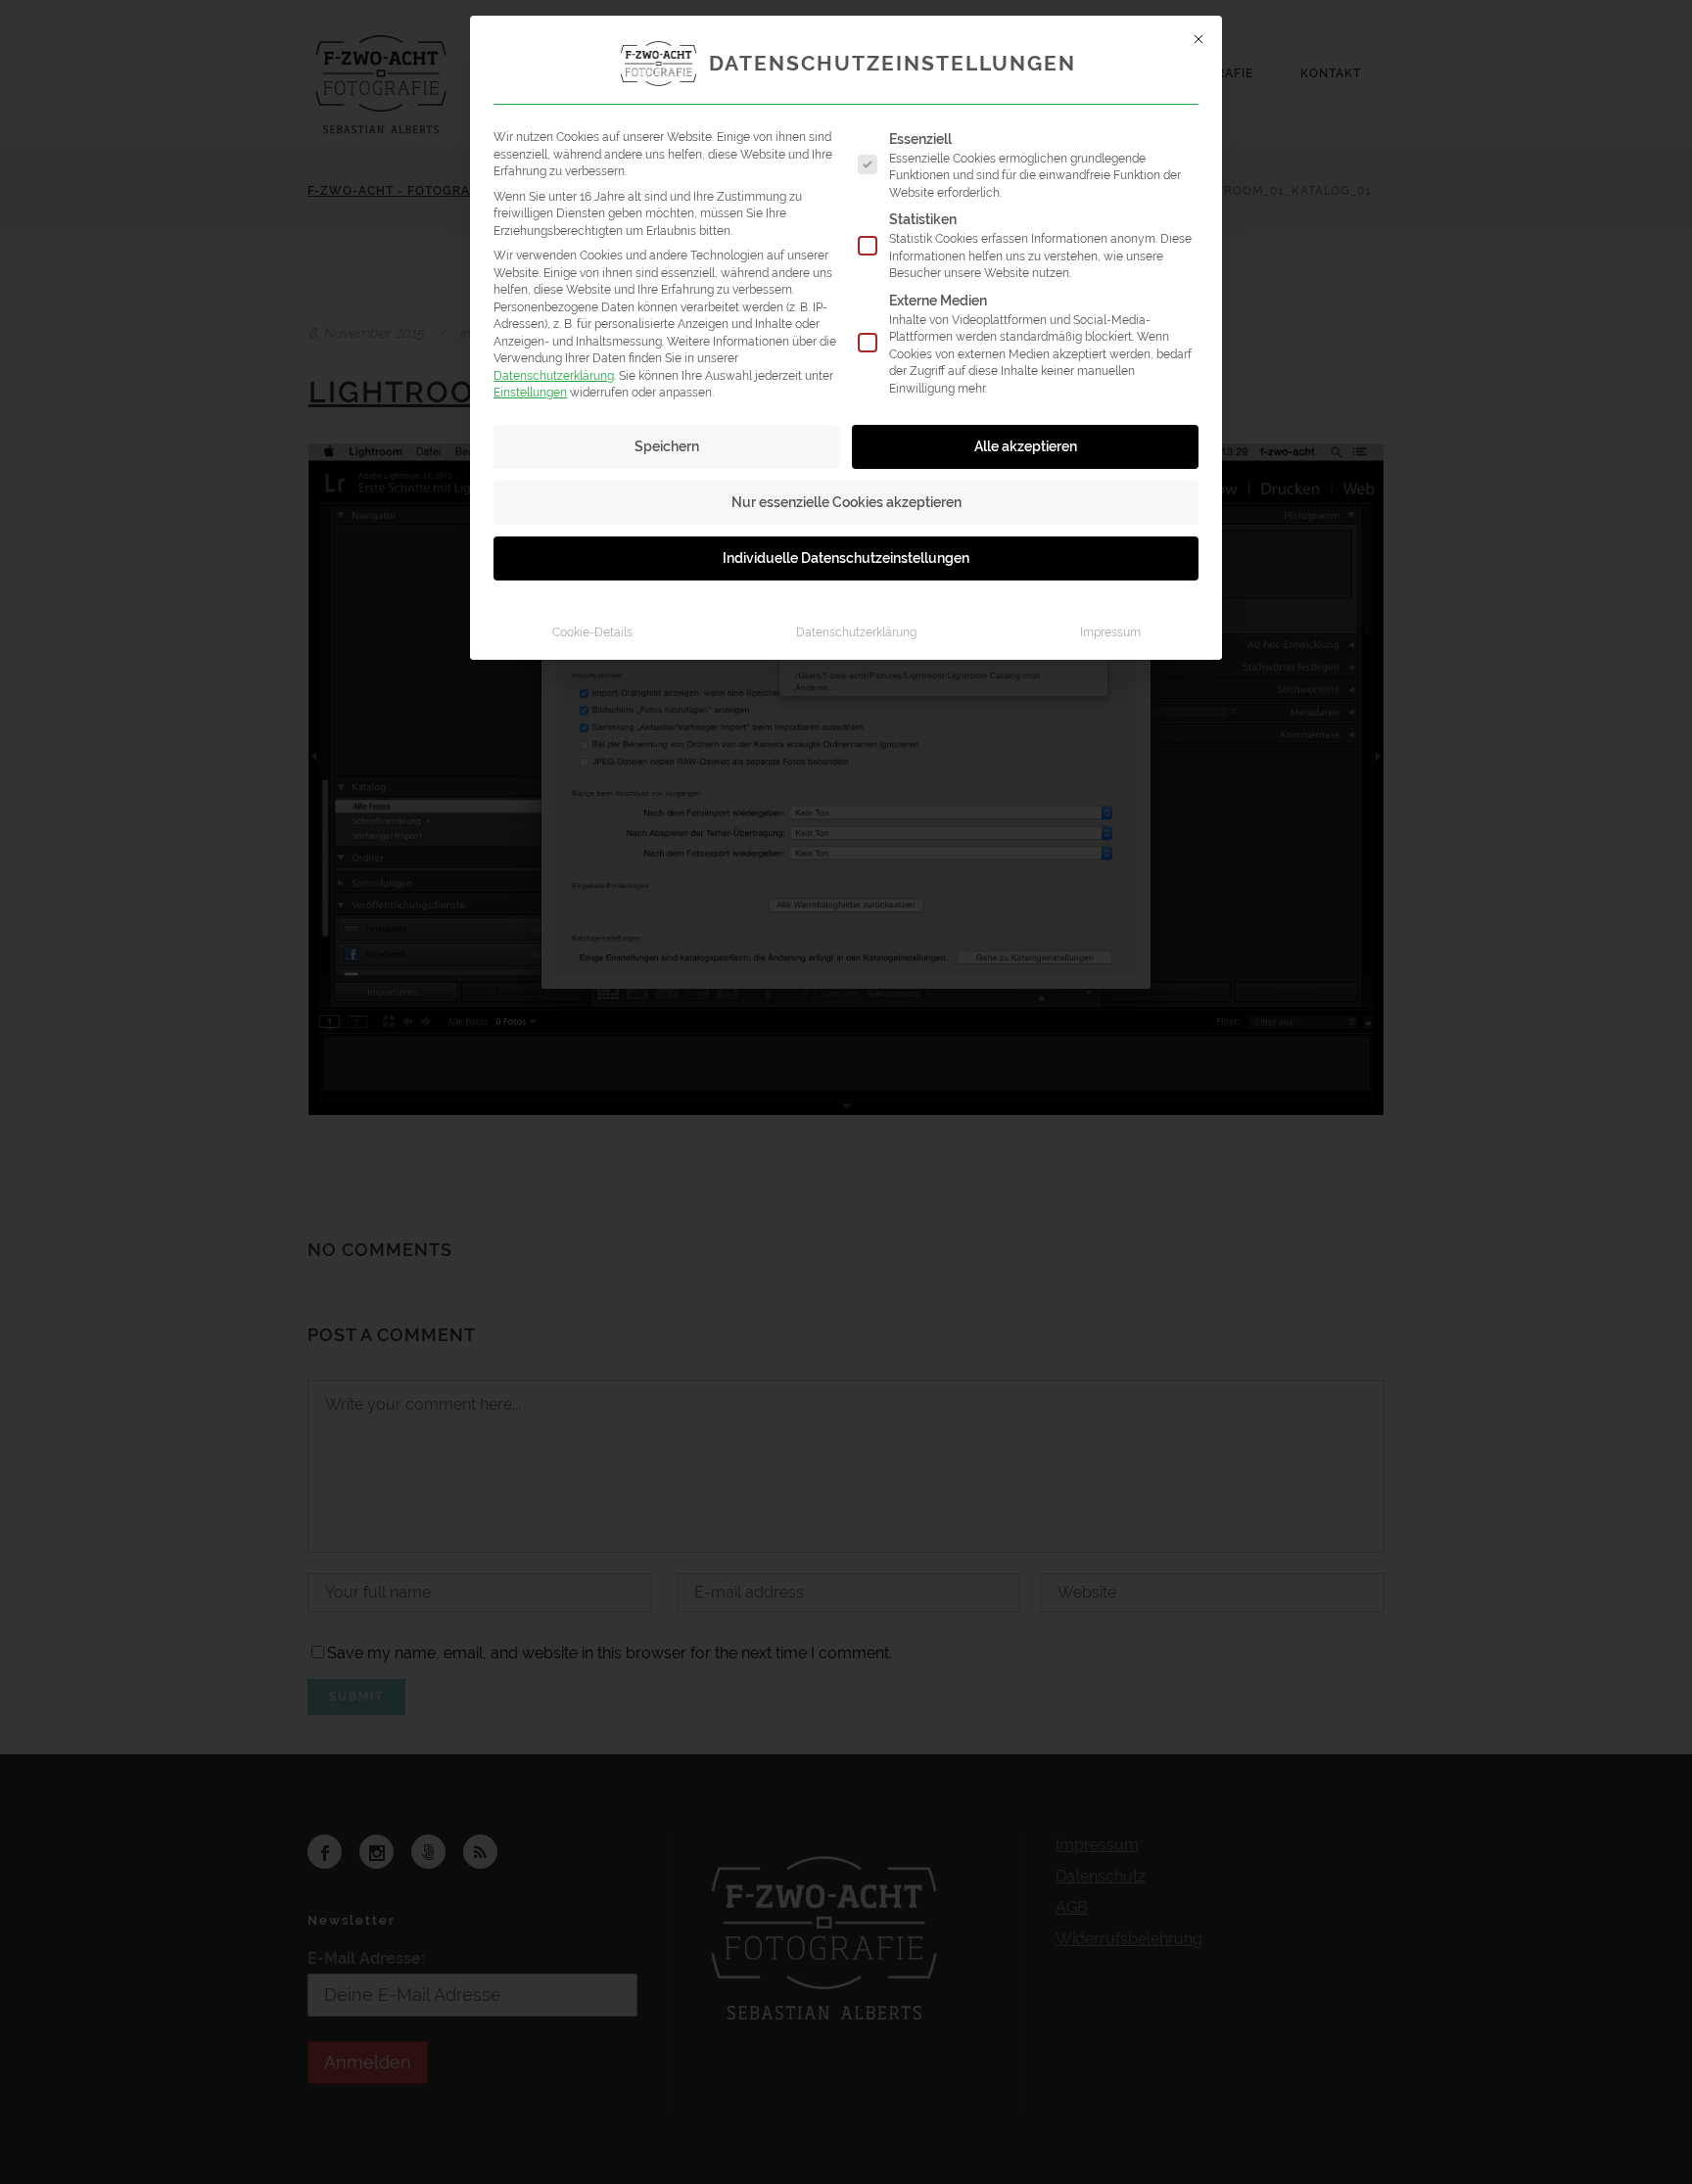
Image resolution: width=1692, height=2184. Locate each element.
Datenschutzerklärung (554, 375)
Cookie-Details (592, 632)
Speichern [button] (667, 446)
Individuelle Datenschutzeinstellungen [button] (846, 558)
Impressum (1110, 632)
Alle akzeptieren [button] (1026, 446)
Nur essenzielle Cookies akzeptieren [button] (846, 502)
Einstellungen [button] (530, 392)
